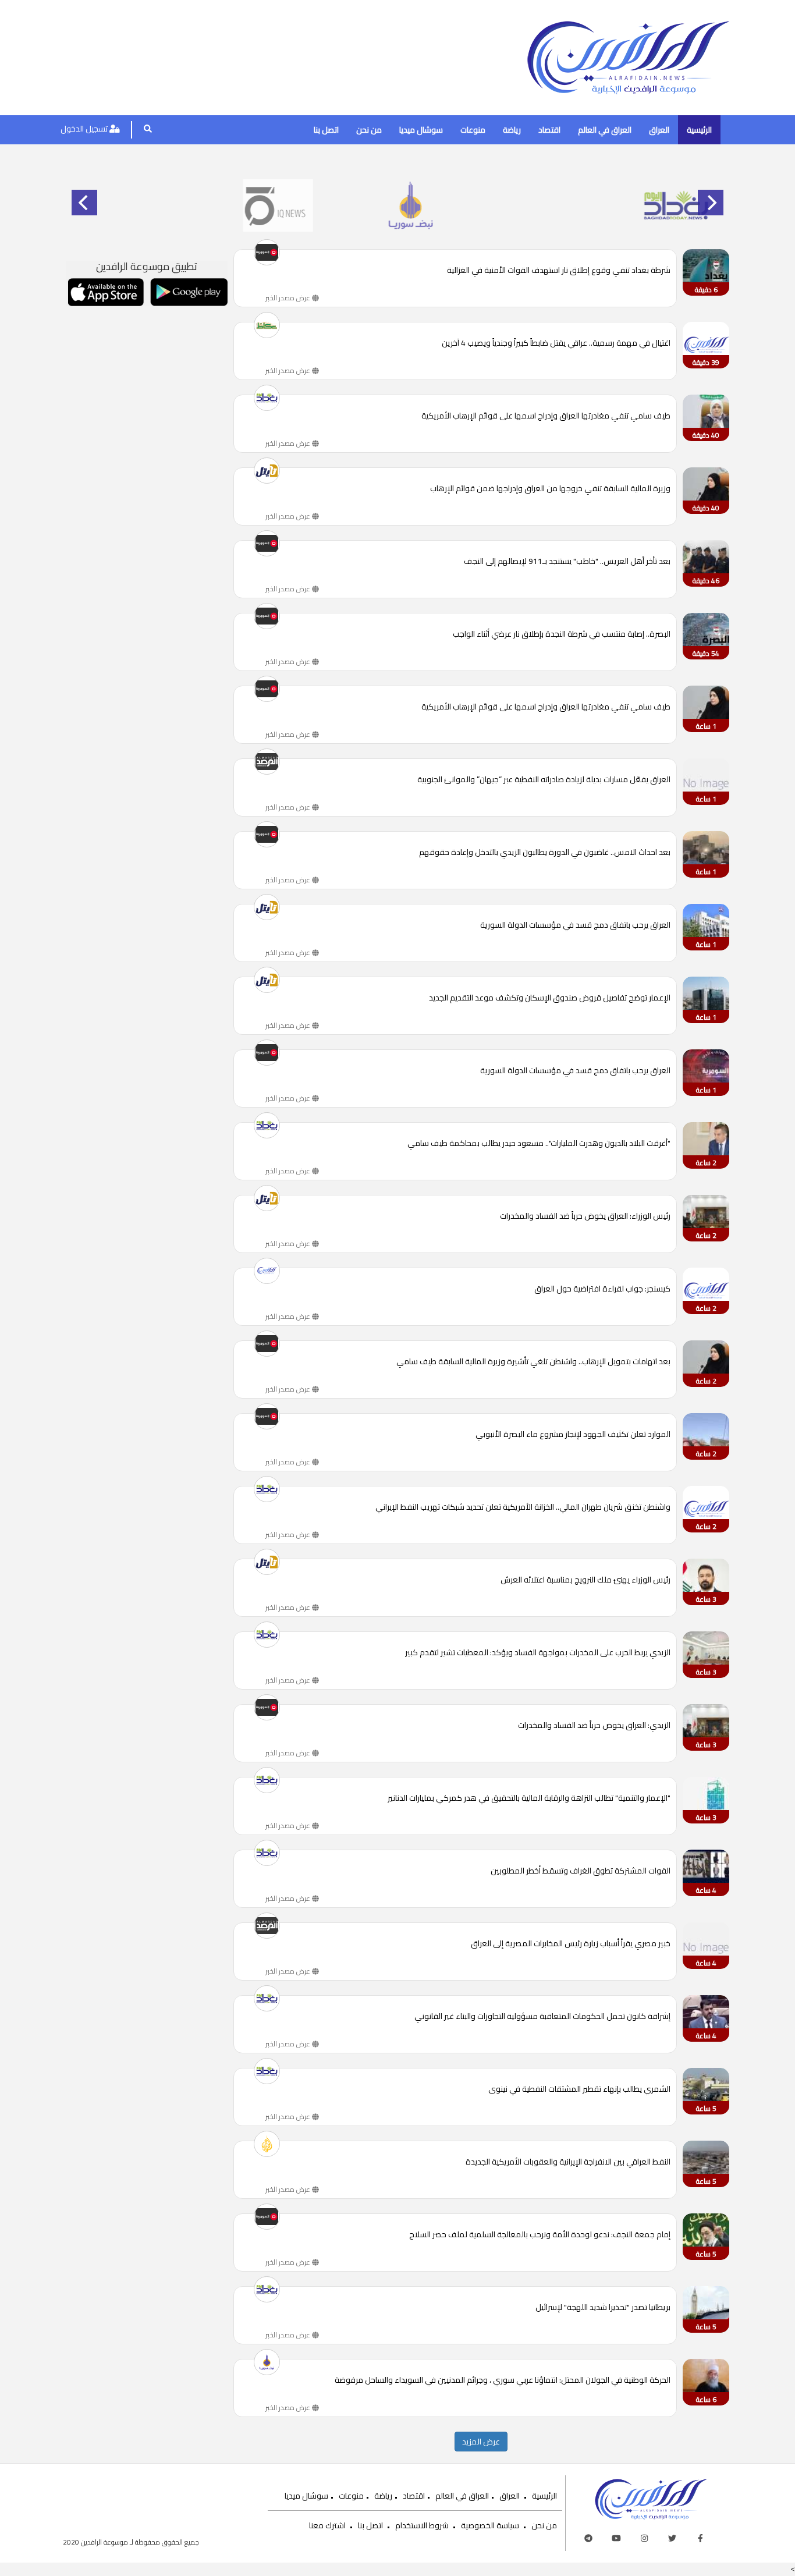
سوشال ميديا (421, 130)
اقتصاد (549, 130)
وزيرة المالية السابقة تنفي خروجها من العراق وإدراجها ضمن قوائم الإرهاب (550, 489)
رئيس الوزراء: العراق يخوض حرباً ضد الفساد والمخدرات (585, 1217)
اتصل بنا (326, 130)
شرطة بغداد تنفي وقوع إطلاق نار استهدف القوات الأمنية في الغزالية (559, 271)
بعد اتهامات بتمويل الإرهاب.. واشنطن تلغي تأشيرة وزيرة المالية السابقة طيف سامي (533, 1362)
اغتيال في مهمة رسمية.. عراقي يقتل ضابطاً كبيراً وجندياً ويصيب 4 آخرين (556, 344)
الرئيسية (699, 130)
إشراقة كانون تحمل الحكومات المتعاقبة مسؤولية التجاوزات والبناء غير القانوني (542, 2017)
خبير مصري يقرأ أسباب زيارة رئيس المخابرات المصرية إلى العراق (571, 1944)
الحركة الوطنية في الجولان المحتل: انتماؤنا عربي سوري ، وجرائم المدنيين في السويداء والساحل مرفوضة (503, 2381)
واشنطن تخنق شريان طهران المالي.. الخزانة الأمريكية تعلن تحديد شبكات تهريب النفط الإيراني (523, 1508)
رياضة (512, 130)
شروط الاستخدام (422, 2525)
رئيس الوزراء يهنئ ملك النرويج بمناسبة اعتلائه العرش (585, 1580)
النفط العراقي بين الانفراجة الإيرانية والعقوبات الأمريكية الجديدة (568, 2162)
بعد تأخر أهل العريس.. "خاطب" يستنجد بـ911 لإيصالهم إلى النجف (567, 562)
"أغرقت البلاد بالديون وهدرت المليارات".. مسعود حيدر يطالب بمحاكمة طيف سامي (539, 1144)
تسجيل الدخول (85, 129)
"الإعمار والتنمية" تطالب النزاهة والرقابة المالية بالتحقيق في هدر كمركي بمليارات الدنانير (529, 1799)
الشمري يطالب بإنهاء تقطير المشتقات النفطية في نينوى (579, 2090)
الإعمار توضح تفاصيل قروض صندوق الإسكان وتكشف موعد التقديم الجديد (550, 998)
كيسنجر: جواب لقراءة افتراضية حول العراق (602, 1289)
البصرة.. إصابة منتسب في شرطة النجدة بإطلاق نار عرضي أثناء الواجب (562, 635)
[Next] (711, 203)
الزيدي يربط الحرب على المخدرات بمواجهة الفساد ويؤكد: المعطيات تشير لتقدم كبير (538, 1653)
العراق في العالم (605, 130)
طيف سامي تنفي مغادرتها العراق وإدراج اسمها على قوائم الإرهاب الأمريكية (546, 416)
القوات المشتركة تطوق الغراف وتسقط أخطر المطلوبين (581, 1871)
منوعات (473, 130)
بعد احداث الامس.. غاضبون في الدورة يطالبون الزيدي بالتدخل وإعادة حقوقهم (545, 853)
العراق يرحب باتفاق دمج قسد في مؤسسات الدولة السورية (575, 926)
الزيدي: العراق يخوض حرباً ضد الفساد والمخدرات (594, 1726)
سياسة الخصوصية (490, 2525)
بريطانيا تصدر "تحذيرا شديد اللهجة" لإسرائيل (603, 2308)
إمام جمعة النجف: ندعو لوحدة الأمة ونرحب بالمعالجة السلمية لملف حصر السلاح (540, 2235)
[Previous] (84, 203)
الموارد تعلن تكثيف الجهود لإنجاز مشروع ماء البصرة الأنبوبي (573, 1435)
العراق (659, 130)
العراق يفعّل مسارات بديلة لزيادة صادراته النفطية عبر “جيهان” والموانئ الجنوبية (544, 780)
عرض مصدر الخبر (289, 298)
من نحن (369, 130)
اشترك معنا (327, 2525)
